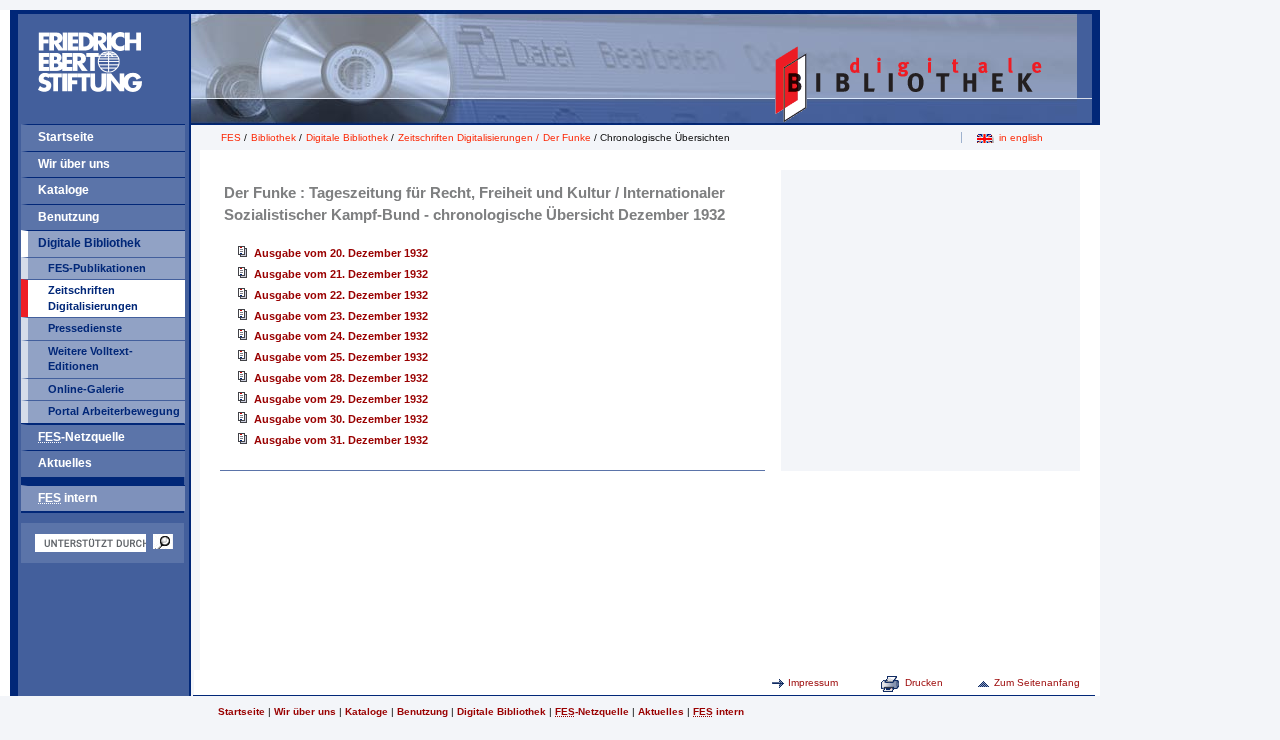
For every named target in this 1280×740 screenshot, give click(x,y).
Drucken (924, 682)
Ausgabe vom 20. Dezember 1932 (341, 253)
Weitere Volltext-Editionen (90, 359)
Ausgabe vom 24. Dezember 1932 (341, 336)
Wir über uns (74, 164)
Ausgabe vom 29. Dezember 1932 (341, 399)
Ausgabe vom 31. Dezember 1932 (341, 440)
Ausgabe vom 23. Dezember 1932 (341, 316)
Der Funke (567, 137)
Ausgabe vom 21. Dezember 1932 (341, 274)
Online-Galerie (86, 389)
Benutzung (68, 217)
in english (1021, 137)
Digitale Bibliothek (89, 243)
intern (67, 498)
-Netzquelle (81, 437)
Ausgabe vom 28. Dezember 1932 (341, 378)
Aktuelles (65, 463)
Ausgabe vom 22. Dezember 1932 (341, 295)
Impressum (813, 682)
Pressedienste (85, 328)
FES (231, 137)
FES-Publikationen (97, 268)
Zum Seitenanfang (1037, 682)
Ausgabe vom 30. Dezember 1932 (341, 419)
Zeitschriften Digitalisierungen (93, 298)
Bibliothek (273, 137)
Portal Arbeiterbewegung (114, 411)
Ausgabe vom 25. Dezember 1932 (341, 357)
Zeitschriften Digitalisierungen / (470, 137)
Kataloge (63, 190)
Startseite (66, 137)
